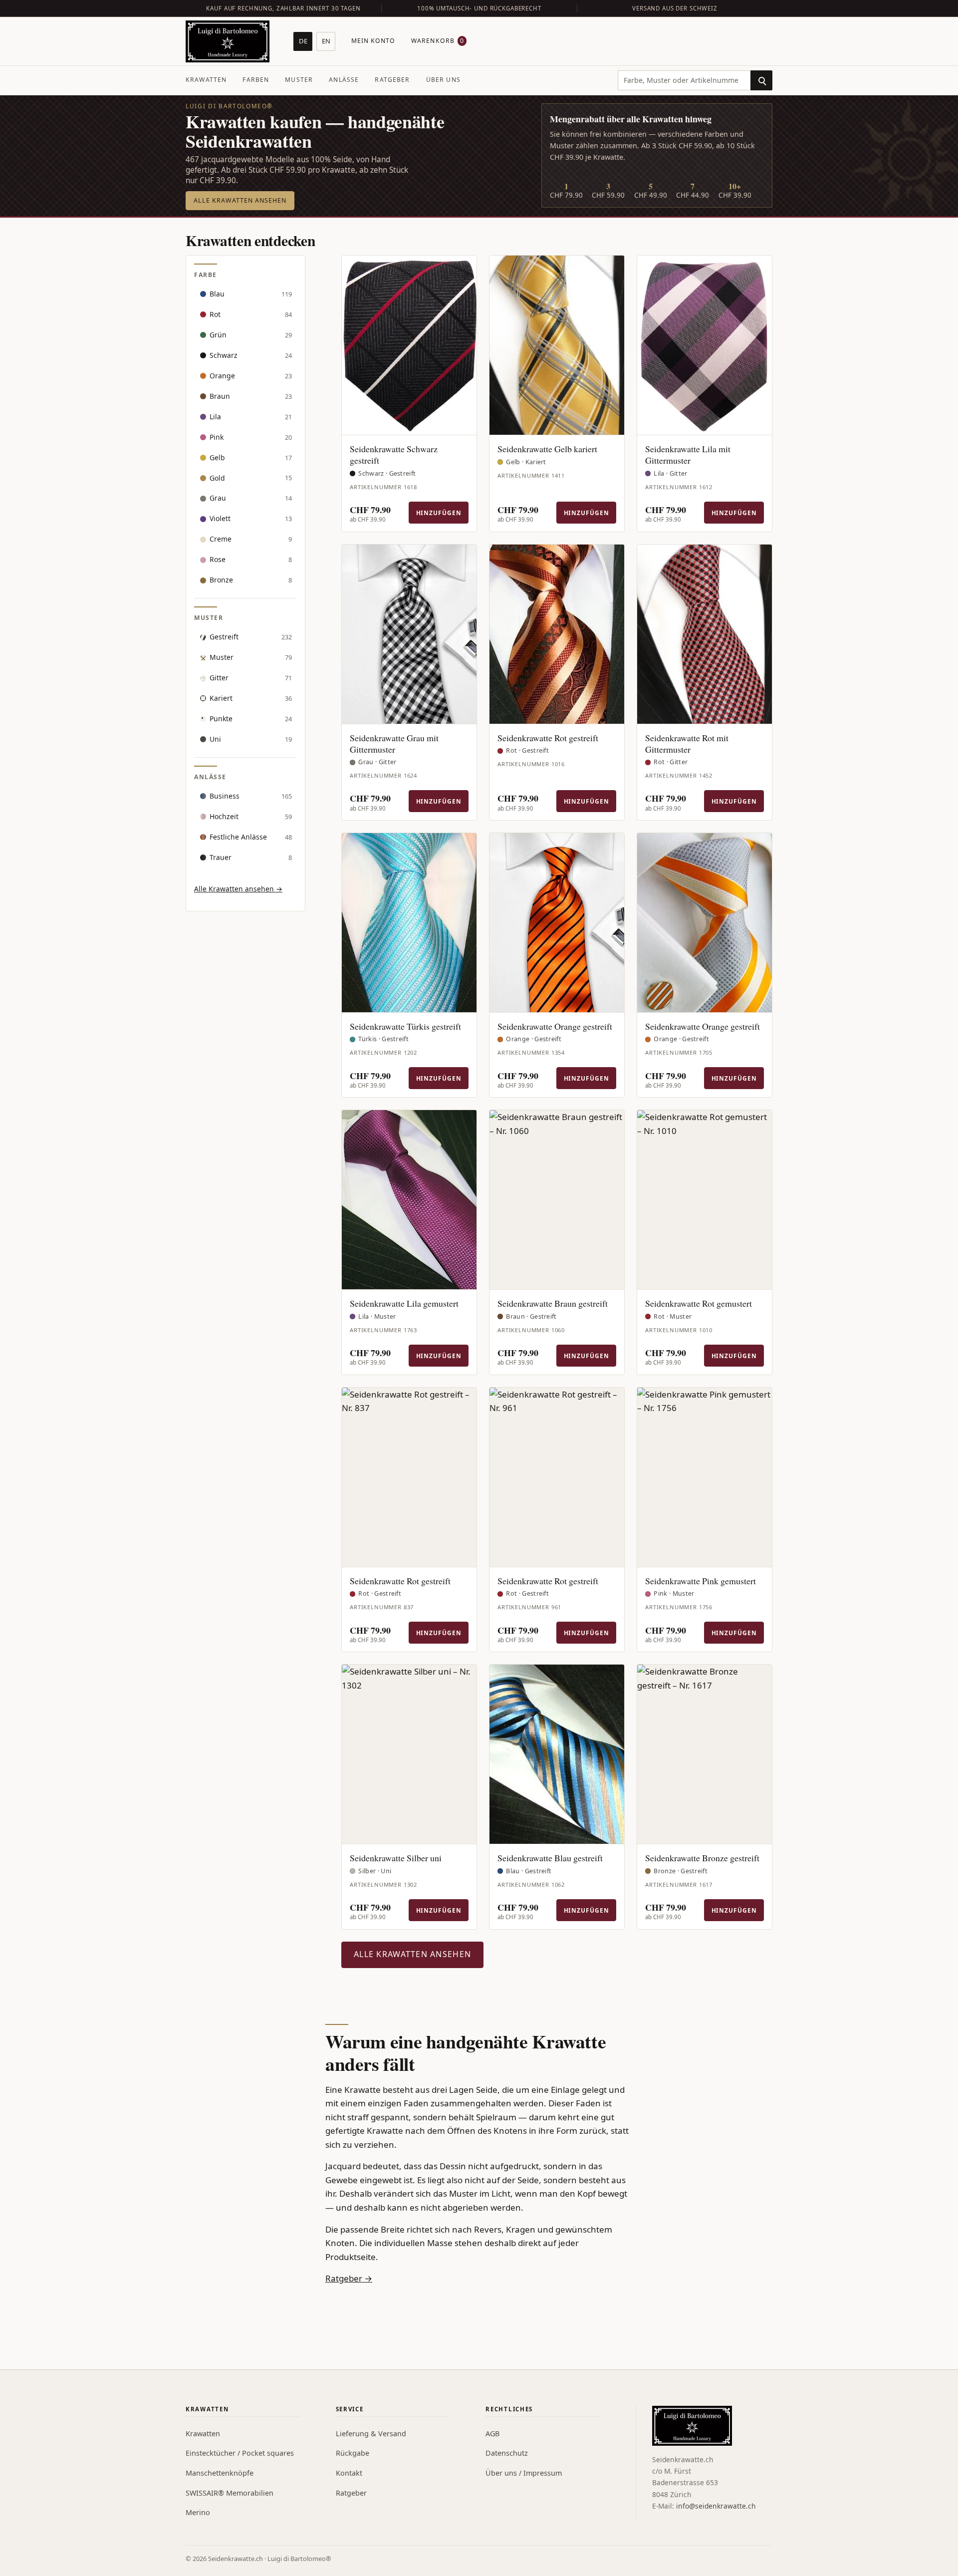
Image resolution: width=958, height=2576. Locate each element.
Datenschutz (507, 2453)
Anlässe (344, 80)
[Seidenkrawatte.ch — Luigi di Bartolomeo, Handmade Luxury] (228, 41)
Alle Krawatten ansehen (240, 200)
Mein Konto (373, 41)
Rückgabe (353, 2453)
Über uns (443, 80)
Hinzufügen (439, 513)
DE (303, 41)
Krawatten (206, 80)
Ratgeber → (349, 2278)
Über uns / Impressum (524, 2473)
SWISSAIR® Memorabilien (230, 2493)
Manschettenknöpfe (220, 2473)
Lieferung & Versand (371, 2433)
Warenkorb (438, 41)
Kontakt (349, 2473)
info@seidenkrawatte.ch (716, 2506)
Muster (299, 80)
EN (326, 41)
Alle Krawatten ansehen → (238, 889)
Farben (256, 80)
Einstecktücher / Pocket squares (240, 2453)
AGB (492, 2433)
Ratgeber (392, 80)
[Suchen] (761, 80)
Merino (198, 2512)
